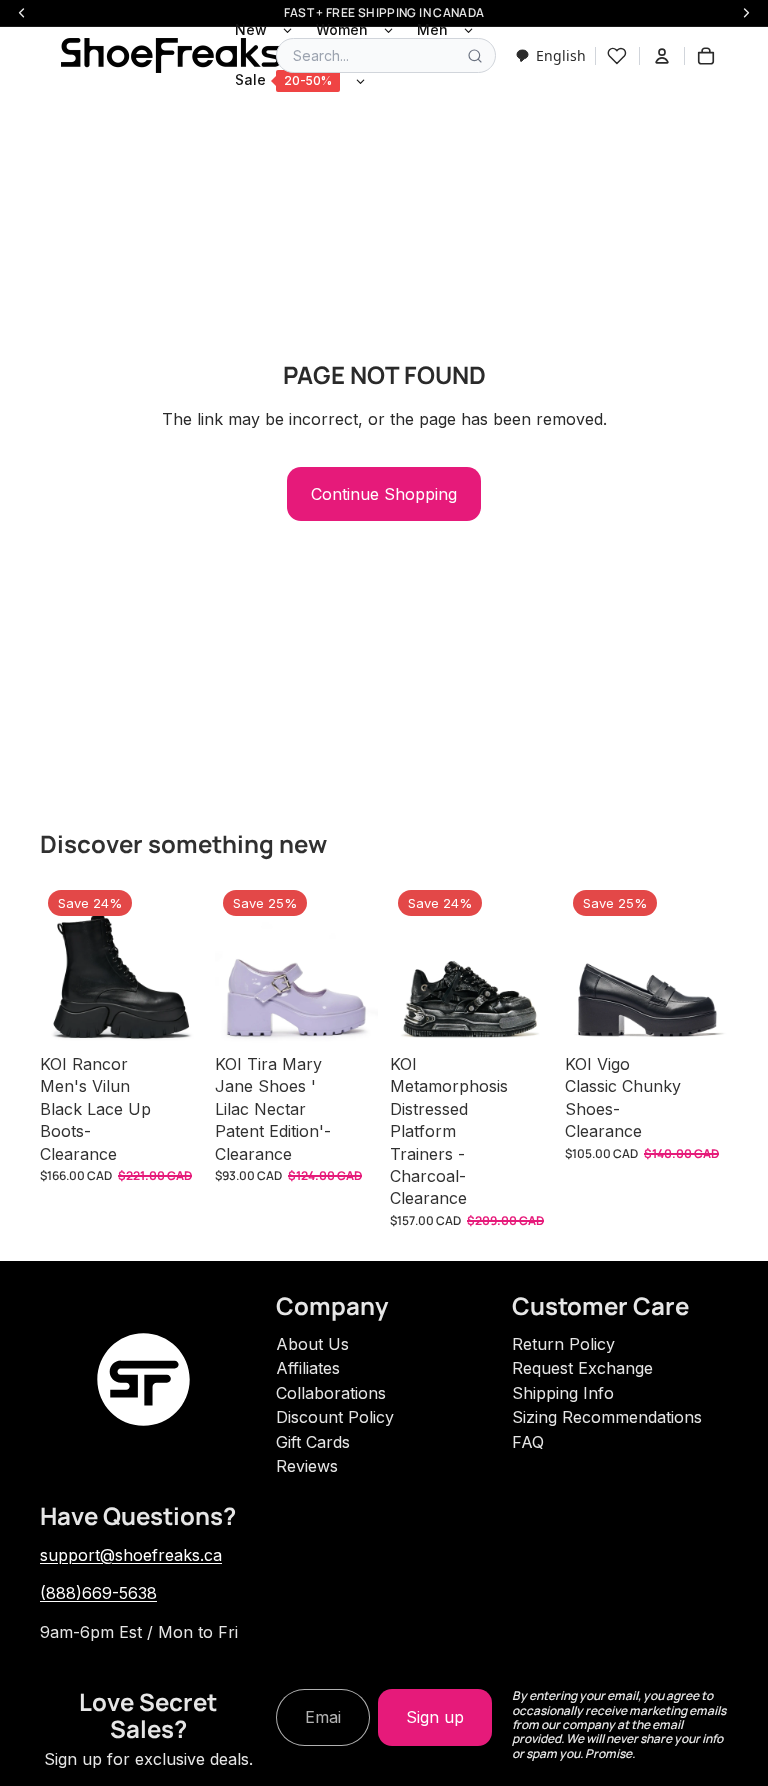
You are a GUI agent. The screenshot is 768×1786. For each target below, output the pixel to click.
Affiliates (308, 1368)
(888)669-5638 (98, 1593)
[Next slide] (181, 963)
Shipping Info (563, 1393)
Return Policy (563, 1344)
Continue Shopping (384, 494)
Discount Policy (335, 1417)
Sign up (435, 1717)
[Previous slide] (62, 963)
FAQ (528, 1442)
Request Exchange (582, 1368)
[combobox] (550, 55)
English (561, 55)
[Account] (662, 56)
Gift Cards (313, 1442)
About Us (312, 1344)
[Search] (475, 56)
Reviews (307, 1466)
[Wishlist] (617, 56)
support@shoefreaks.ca (131, 1555)
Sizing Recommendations (607, 1417)
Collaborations (331, 1393)
